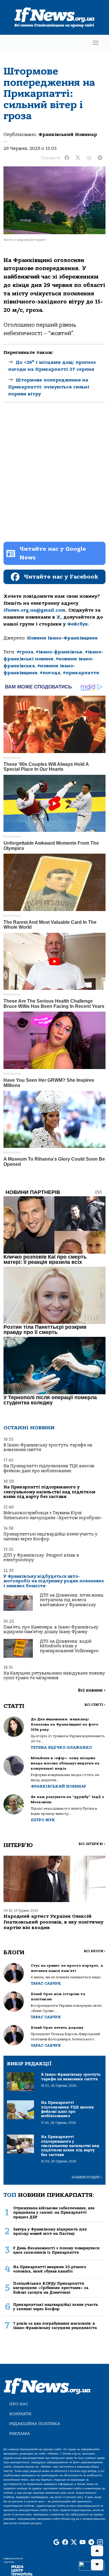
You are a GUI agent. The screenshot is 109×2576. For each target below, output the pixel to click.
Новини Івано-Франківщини (62, 638)
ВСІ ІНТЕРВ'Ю (92, 1844)
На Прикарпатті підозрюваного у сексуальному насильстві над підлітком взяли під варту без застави (49, 1492)
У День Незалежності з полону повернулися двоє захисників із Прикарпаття (56, 2250)
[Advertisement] (54, 474)
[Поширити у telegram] (100, 158)
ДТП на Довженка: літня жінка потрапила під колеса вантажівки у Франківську (72, 1600)
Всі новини (92, 1690)
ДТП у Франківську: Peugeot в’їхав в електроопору (41, 1558)
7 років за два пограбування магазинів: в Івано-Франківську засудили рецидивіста (55, 2326)
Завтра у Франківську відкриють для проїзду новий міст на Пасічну (50, 2231)
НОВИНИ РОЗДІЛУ (87, 2177)
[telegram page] (91, 2542)
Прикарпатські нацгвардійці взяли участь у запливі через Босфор (50, 1536)
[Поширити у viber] (89, 158)
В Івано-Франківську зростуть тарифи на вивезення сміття (48, 1447)
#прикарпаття (81, 673)
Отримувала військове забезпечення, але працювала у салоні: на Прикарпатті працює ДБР (54, 2213)
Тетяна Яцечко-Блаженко (61, 1747)
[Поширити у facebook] (67, 158)
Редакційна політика (35, 2424)
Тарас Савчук (46, 1983)
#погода (50, 673)
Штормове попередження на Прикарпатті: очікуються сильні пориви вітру (49, 387)
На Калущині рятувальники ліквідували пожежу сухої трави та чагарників (54, 1676)
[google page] (56, 2542)
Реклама (20, 2434)
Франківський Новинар (68, 134)
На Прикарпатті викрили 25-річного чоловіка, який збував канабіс (50, 2269)
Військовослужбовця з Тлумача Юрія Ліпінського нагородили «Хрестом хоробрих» (53, 1515)
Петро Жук (43, 1820)
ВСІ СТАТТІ (95, 1705)
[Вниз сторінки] (97, 2565)
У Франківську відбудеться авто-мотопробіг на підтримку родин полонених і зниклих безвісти (54, 1581)
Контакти (20, 2414)
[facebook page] (65, 2542)
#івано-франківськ (59, 652)
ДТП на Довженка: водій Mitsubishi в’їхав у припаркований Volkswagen (69, 1646)
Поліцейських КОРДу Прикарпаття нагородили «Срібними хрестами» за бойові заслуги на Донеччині (51, 2288)
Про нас (19, 2404)
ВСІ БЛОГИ (95, 1951)
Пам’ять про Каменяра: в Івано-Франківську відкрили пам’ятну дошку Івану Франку (51, 1629)
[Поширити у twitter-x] (78, 158)
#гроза (25, 652)
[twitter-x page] (74, 2542)
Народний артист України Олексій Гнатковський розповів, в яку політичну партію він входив (53, 1922)
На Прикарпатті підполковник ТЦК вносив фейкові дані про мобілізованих (49, 1468)
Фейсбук (78, 624)
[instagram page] (100, 2542)
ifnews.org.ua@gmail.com (34, 610)
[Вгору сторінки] (97, 2551)
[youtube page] (83, 2542)
